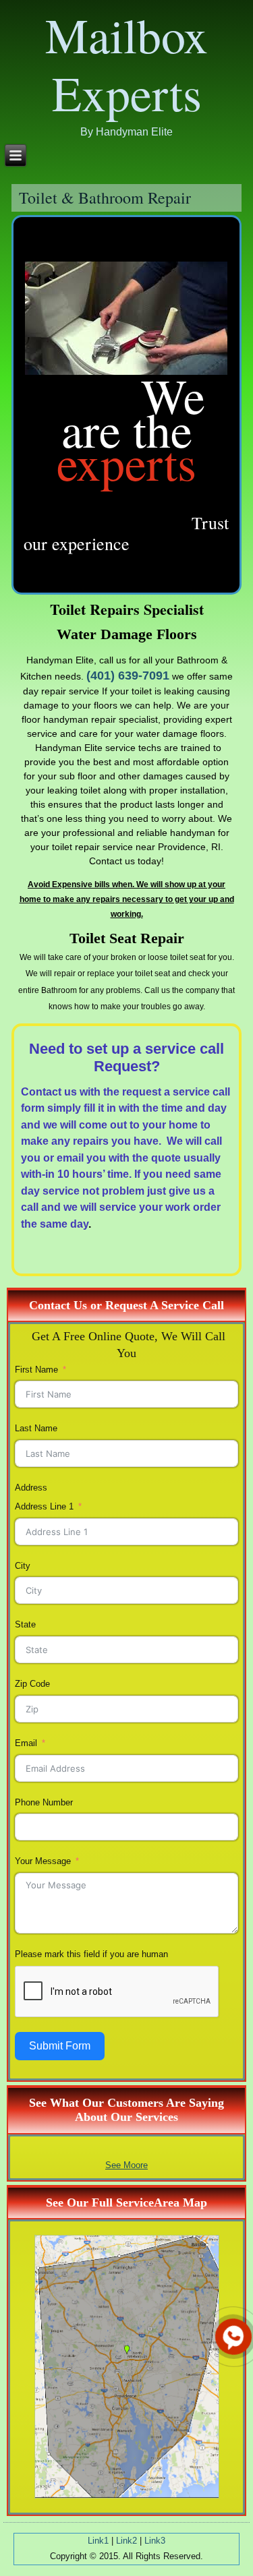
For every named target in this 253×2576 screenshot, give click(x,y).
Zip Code (32, 1684)
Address (31, 1488)
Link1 (98, 2541)
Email (26, 1743)
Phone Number (44, 1802)
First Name (36, 1370)
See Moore (126, 2165)
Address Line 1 (44, 1506)
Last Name (36, 1428)
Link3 (155, 2541)
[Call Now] (232, 2335)
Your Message (43, 1861)
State (25, 1624)
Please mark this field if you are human (91, 1954)
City (23, 1566)
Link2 (126, 2541)
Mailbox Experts (126, 63)
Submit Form (60, 2046)
